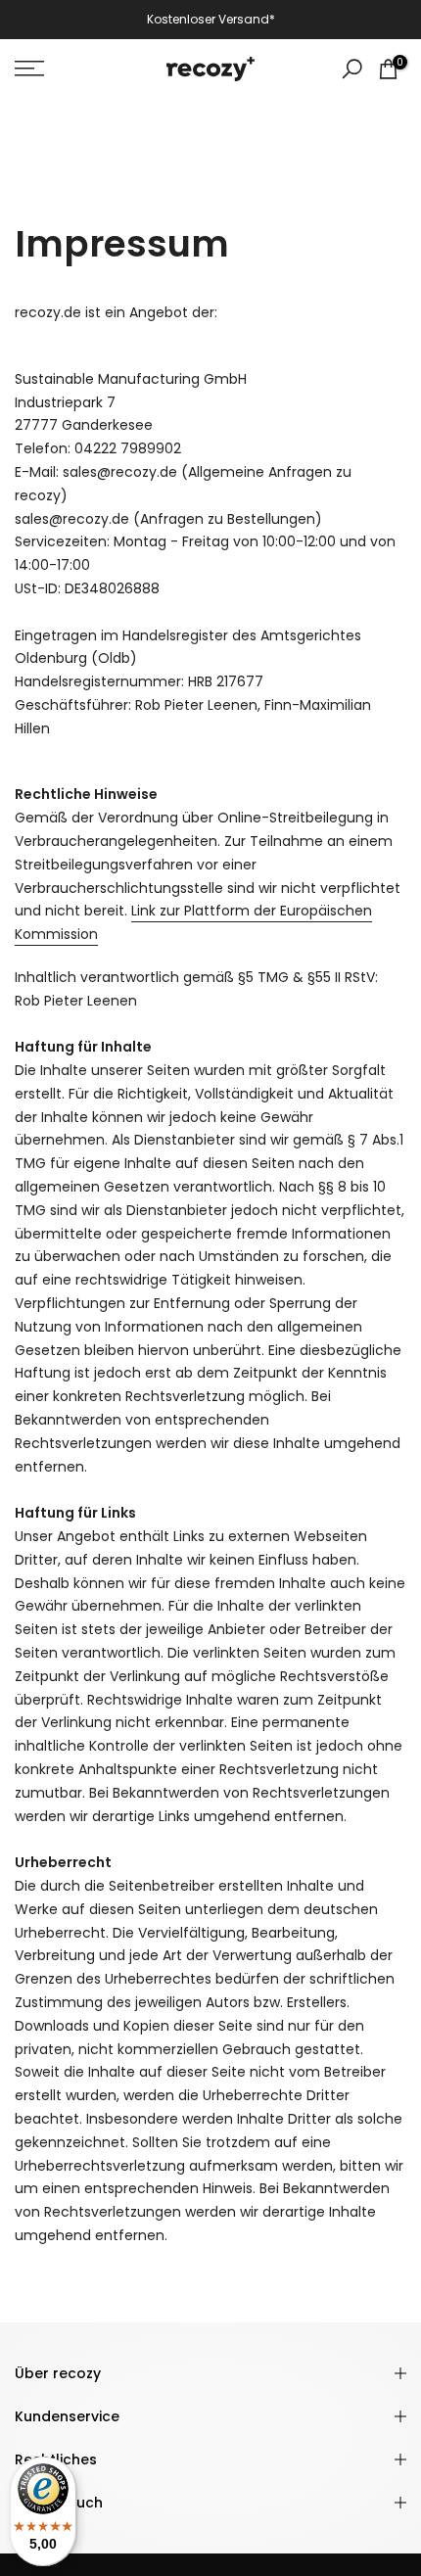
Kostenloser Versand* (211, 19)
